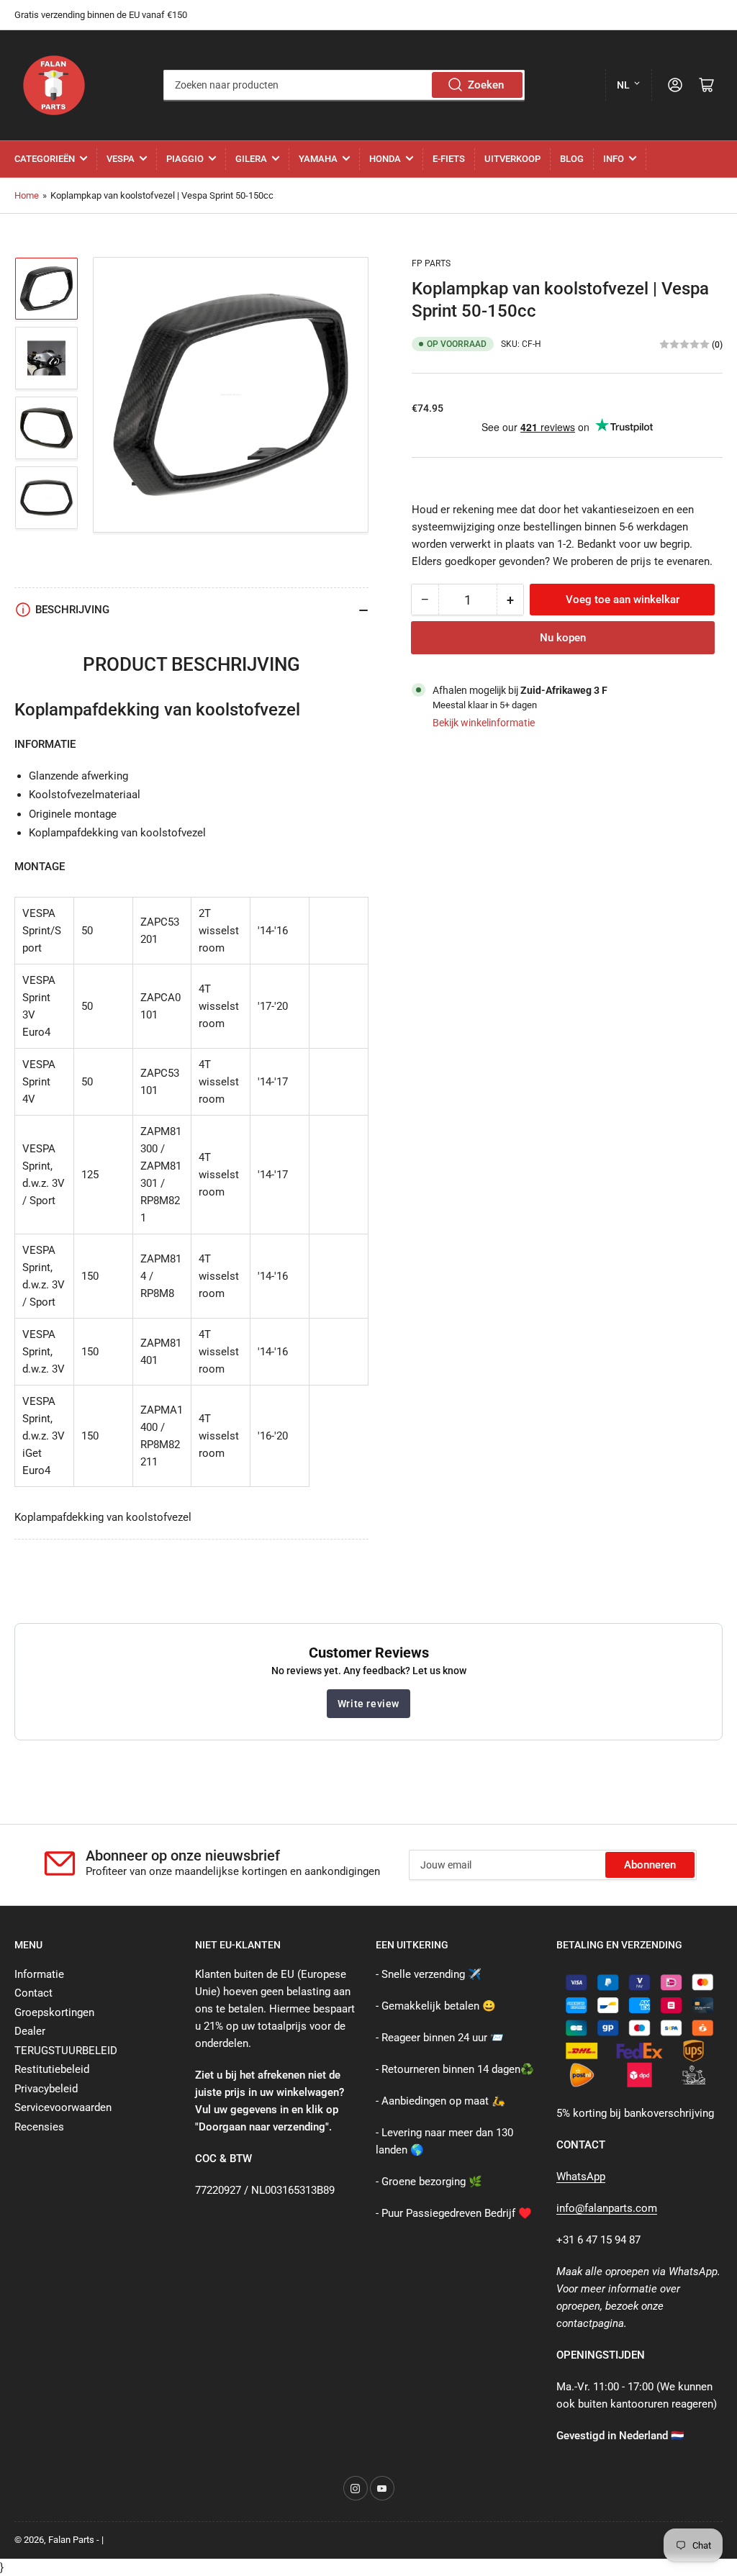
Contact (33, 1993)
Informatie (39, 1974)
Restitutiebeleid (52, 2069)
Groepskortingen (54, 2012)
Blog (572, 159)
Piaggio (185, 159)
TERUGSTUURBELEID (66, 2051)
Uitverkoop (512, 159)
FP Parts (431, 263)
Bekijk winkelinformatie (484, 723)
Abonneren (650, 1865)
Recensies (39, 2127)
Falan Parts (71, 2540)
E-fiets (449, 159)
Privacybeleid (46, 2089)
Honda (385, 159)
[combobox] (344, 85)
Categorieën (45, 159)
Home (27, 195)
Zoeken (486, 85)
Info (614, 159)
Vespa (121, 159)
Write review (368, 1704)
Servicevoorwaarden (63, 2107)
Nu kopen (563, 638)
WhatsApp (581, 2177)
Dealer (30, 2031)
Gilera (251, 159)
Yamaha (318, 159)
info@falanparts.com (607, 2208)
